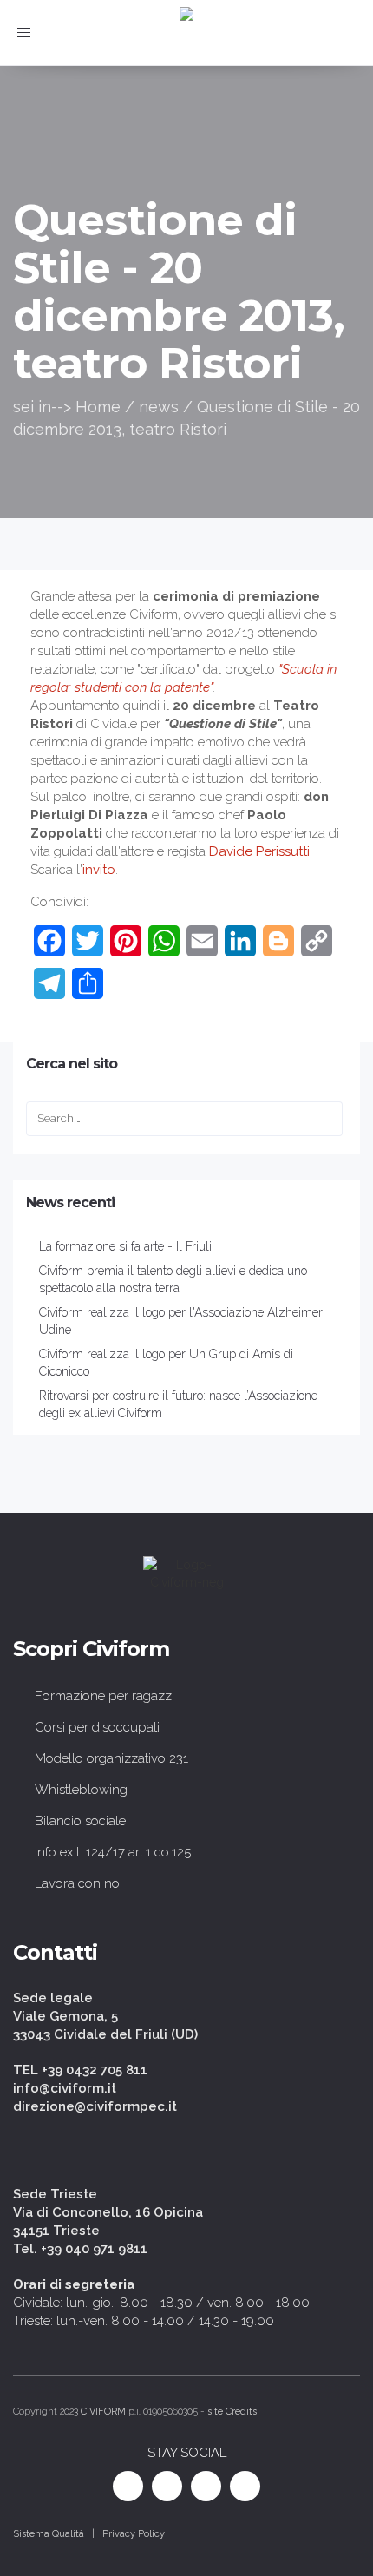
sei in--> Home (67, 407)
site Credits (232, 2412)
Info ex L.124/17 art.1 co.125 (113, 1852)
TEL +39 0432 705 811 (80, 2070)
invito (99, 870)
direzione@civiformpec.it (95, 2106)
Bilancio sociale (80, 1821)
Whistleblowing (81, 1790)
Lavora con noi (79, 1883)
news (159, 407)
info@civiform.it (65, 2088)
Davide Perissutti (258, 851)
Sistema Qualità (49, 2534)
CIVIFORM (103, 2412)
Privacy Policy (134, 2534)
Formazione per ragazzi (105, 1696)
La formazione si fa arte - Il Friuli (125, 1246)
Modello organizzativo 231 (111, 1758)
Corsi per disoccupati (97, 1727)
